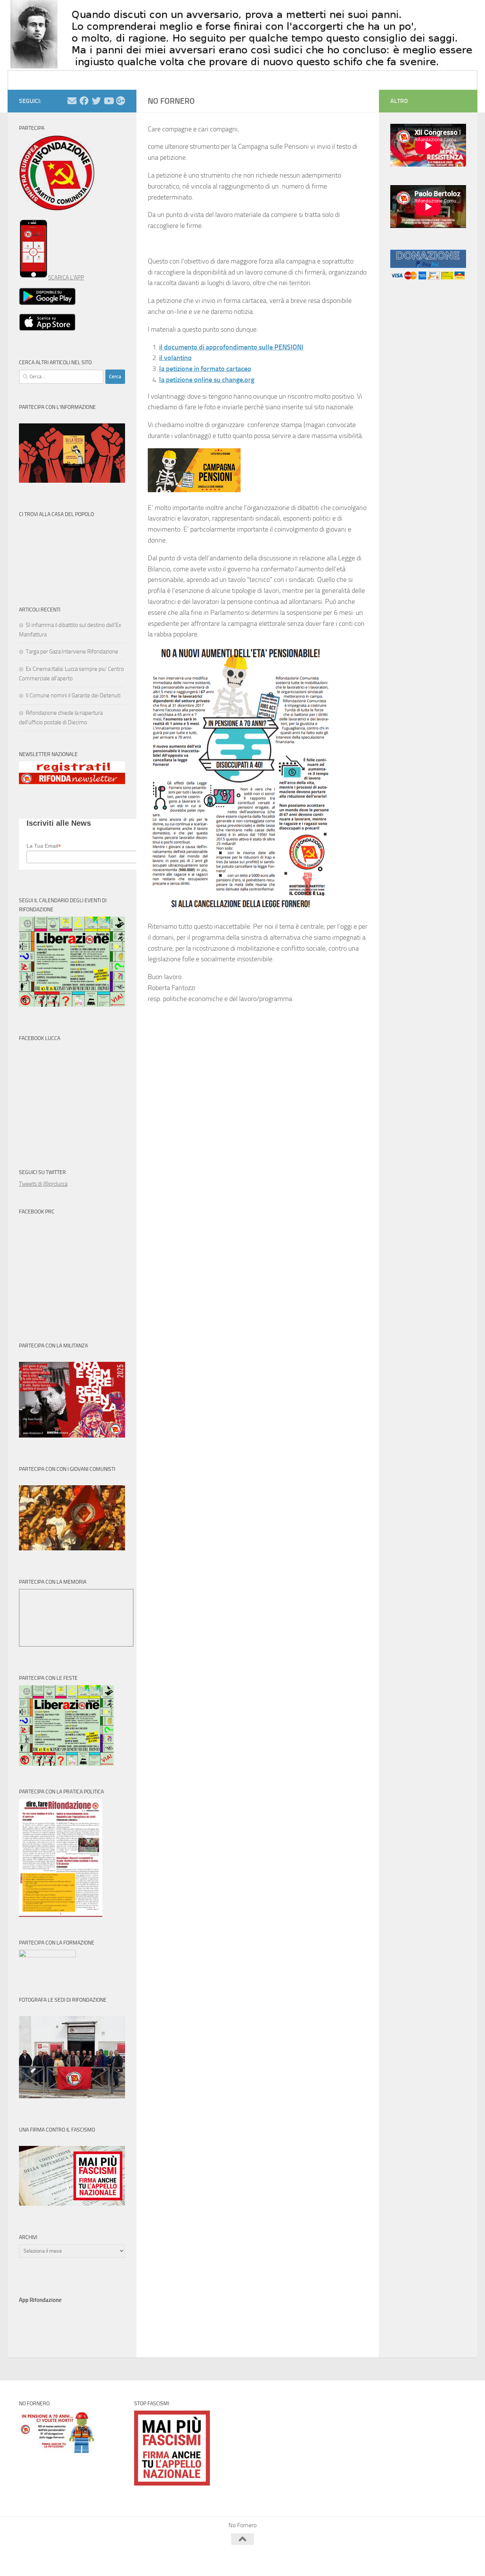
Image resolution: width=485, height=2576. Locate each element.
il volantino (175, 358)
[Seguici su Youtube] (108, 101)
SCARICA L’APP (66, 278)
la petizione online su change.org (207, 380)
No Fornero (33, 80)
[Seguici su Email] (72, 101)
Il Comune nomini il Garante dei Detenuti (73, 695)
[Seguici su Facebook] (84, 101)
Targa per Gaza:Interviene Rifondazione (72, 652)
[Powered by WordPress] (48, 2560)
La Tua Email (44, 846)
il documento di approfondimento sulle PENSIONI (231, 347)
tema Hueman (106, 2560)
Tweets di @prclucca (43, 1184)
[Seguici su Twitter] (96, 101)
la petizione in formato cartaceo (205, 369)
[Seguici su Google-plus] (120, 101)
